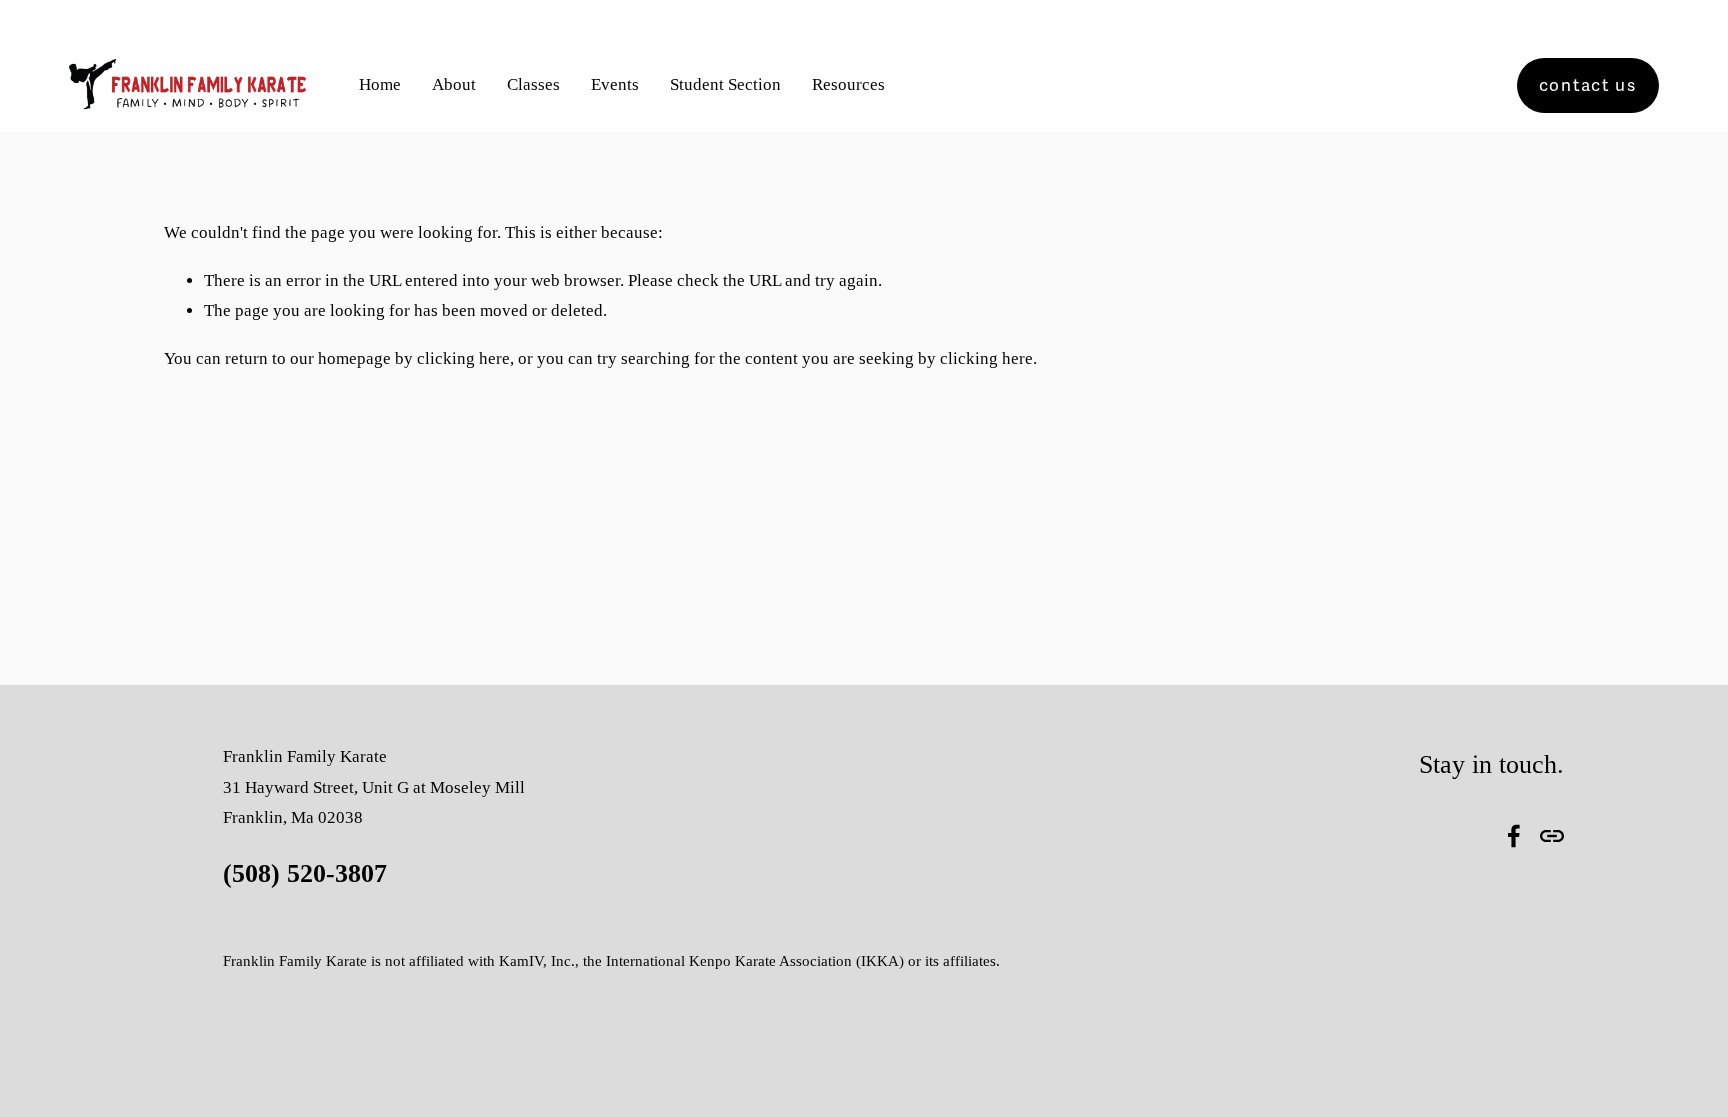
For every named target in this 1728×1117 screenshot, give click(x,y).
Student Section (725, 84)
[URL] (1552, 836)
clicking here (463, 358)
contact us (1588, 85)
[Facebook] (1514, 836)
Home (380, 84)
